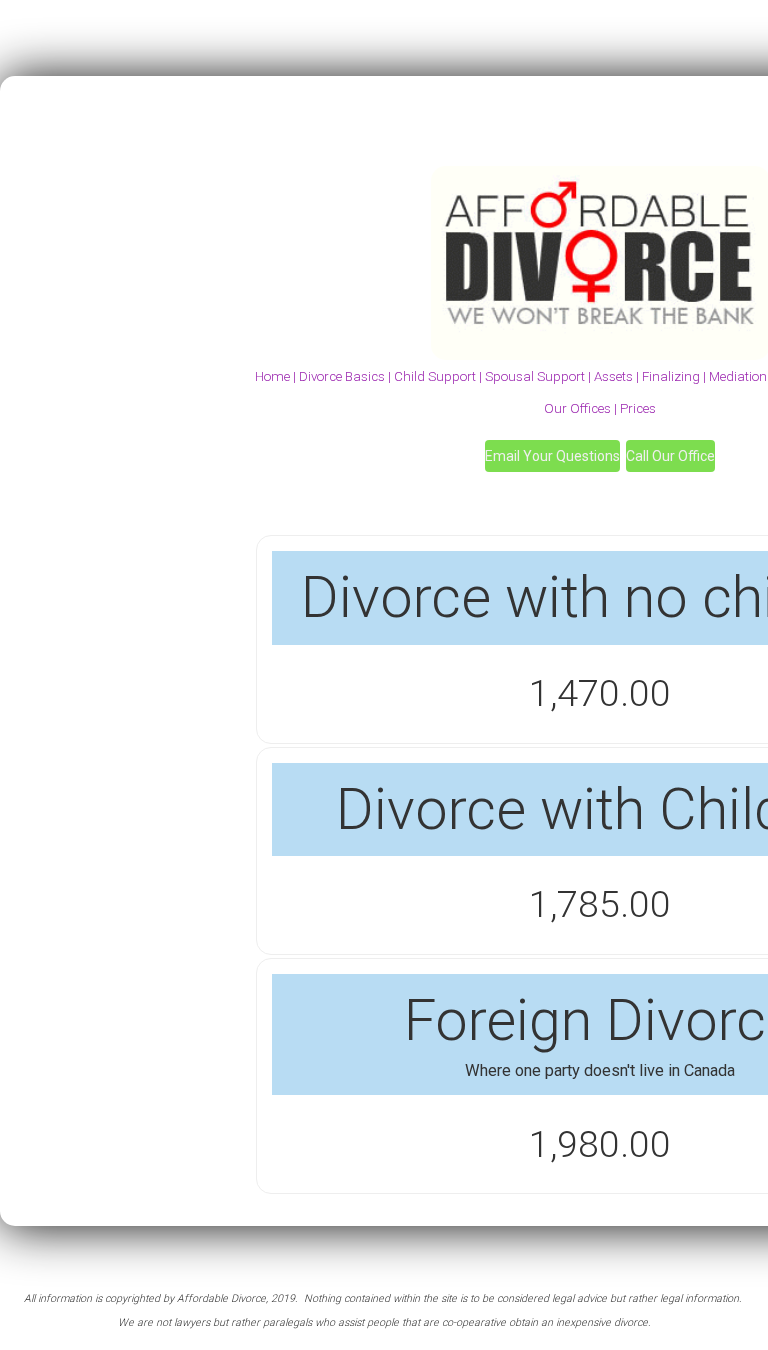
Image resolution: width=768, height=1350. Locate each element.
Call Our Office (670, 456)
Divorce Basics (342, 376)
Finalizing (671, 376)
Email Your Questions (552, 456)
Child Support (435, 376)
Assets (613, 376)
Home (272, 376)
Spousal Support (533, 376)
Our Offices (577, 408)
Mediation (738, 376)
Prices (638, 408)
